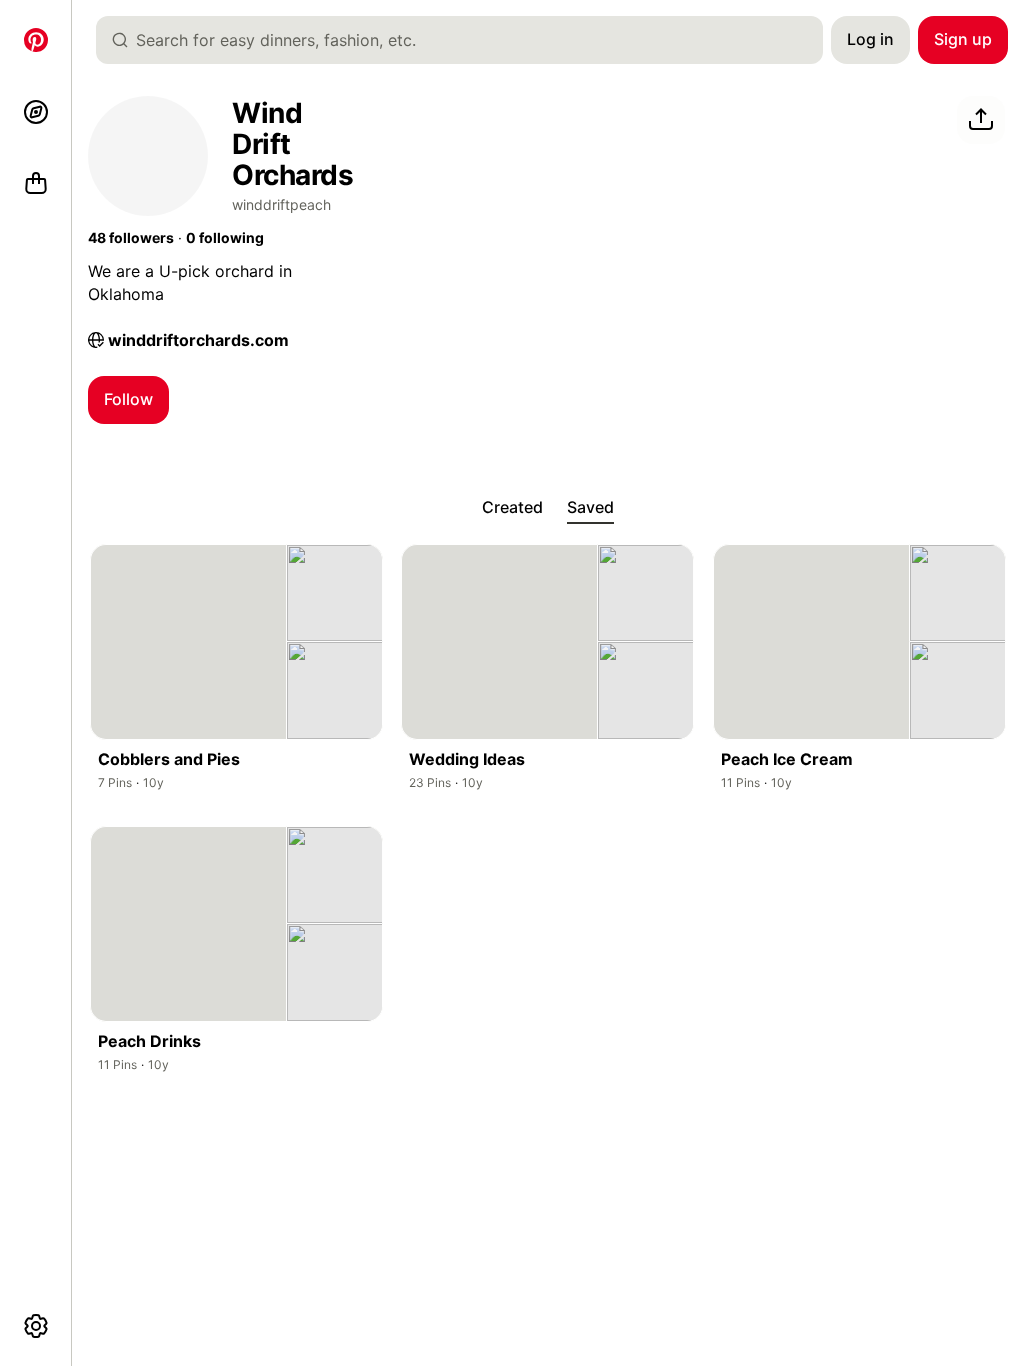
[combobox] (467, 40)
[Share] (981, 120)
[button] (131, 238)
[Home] (36, 40)
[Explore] (36, 112)
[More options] (36, 1326)
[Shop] (36, 184)
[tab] (512, 508)
